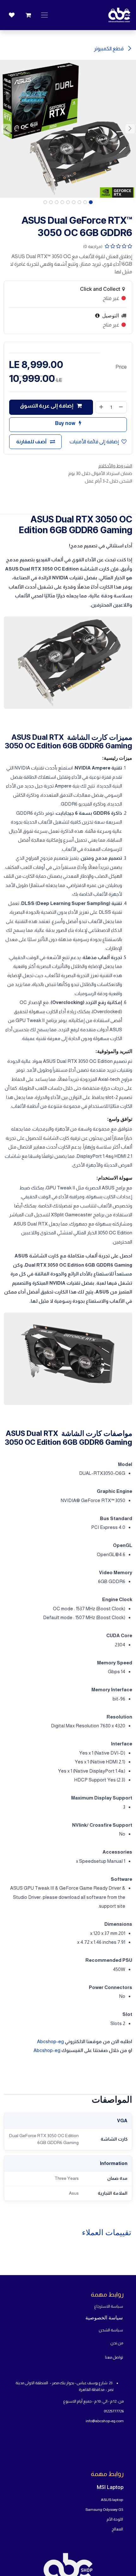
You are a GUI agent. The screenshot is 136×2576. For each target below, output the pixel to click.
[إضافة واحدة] (101, 407)
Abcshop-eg (50, 2041)
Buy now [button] (66, 423)
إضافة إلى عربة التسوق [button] (47, 406)
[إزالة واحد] (121, 407)
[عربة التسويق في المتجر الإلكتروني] (28, 15)
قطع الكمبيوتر (109, 49)
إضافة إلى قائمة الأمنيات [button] (94, 442)
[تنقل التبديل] (44, 15)
